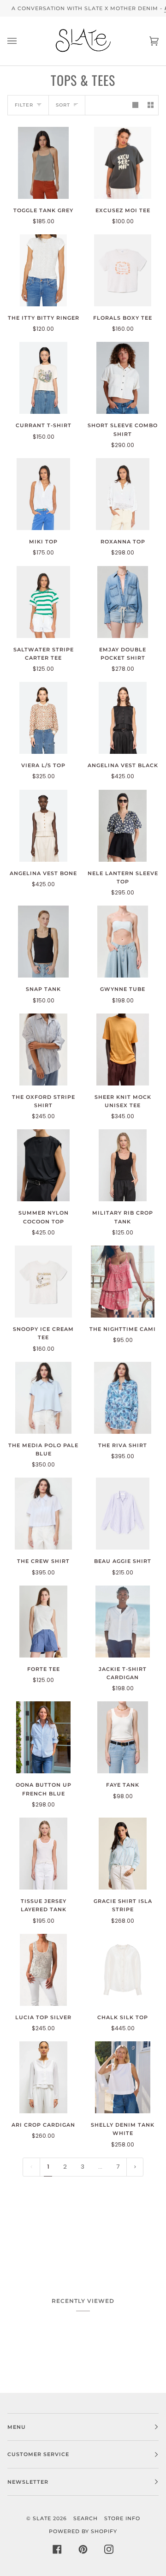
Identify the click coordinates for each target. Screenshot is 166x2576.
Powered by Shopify (83, 2531)
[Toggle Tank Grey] (43, 163)
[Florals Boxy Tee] (122, 270)
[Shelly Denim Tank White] (122, 2077)
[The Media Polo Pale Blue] (44, 1398)
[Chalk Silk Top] (123, 1970)
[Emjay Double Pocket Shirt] (123, 602)
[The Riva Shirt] (123, 1398)
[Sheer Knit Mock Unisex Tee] (123, 1049)
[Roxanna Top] (123, 494)
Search (86, 2518)
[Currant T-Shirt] (43, 378)
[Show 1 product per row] (135, 105)
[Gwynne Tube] (123, 942)
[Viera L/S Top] (43, 718)
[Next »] (135, 2167)
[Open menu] (21, 41)
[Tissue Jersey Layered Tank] (43, 1854)
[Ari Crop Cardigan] (43, 2077)
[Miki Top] (43, 494)
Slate (42, 2518)
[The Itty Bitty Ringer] (43, 270)
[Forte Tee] (43, 1622)
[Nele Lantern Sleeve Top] (123, 826)
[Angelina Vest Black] (123, 718)
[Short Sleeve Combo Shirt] (122, 378)
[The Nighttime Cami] (123, 1282)
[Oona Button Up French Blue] (44, 1737)
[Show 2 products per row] (151, 105)
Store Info (122, 2518)
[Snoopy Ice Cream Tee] (43, 1282)
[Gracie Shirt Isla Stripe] (123, 1854)
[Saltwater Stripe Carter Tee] (43, 602)
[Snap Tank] (43, 942)
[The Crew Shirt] (43, 1514)
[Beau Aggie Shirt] (123, 1514)
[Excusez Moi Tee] (123, 163)
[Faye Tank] (123, 1737)
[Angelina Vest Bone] (43, 826)
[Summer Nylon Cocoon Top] (43, 1165)
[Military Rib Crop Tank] (123, 1165)
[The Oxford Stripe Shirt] (43, 1049)
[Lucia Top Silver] (44, 1970)
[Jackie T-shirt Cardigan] (123, 1622)
